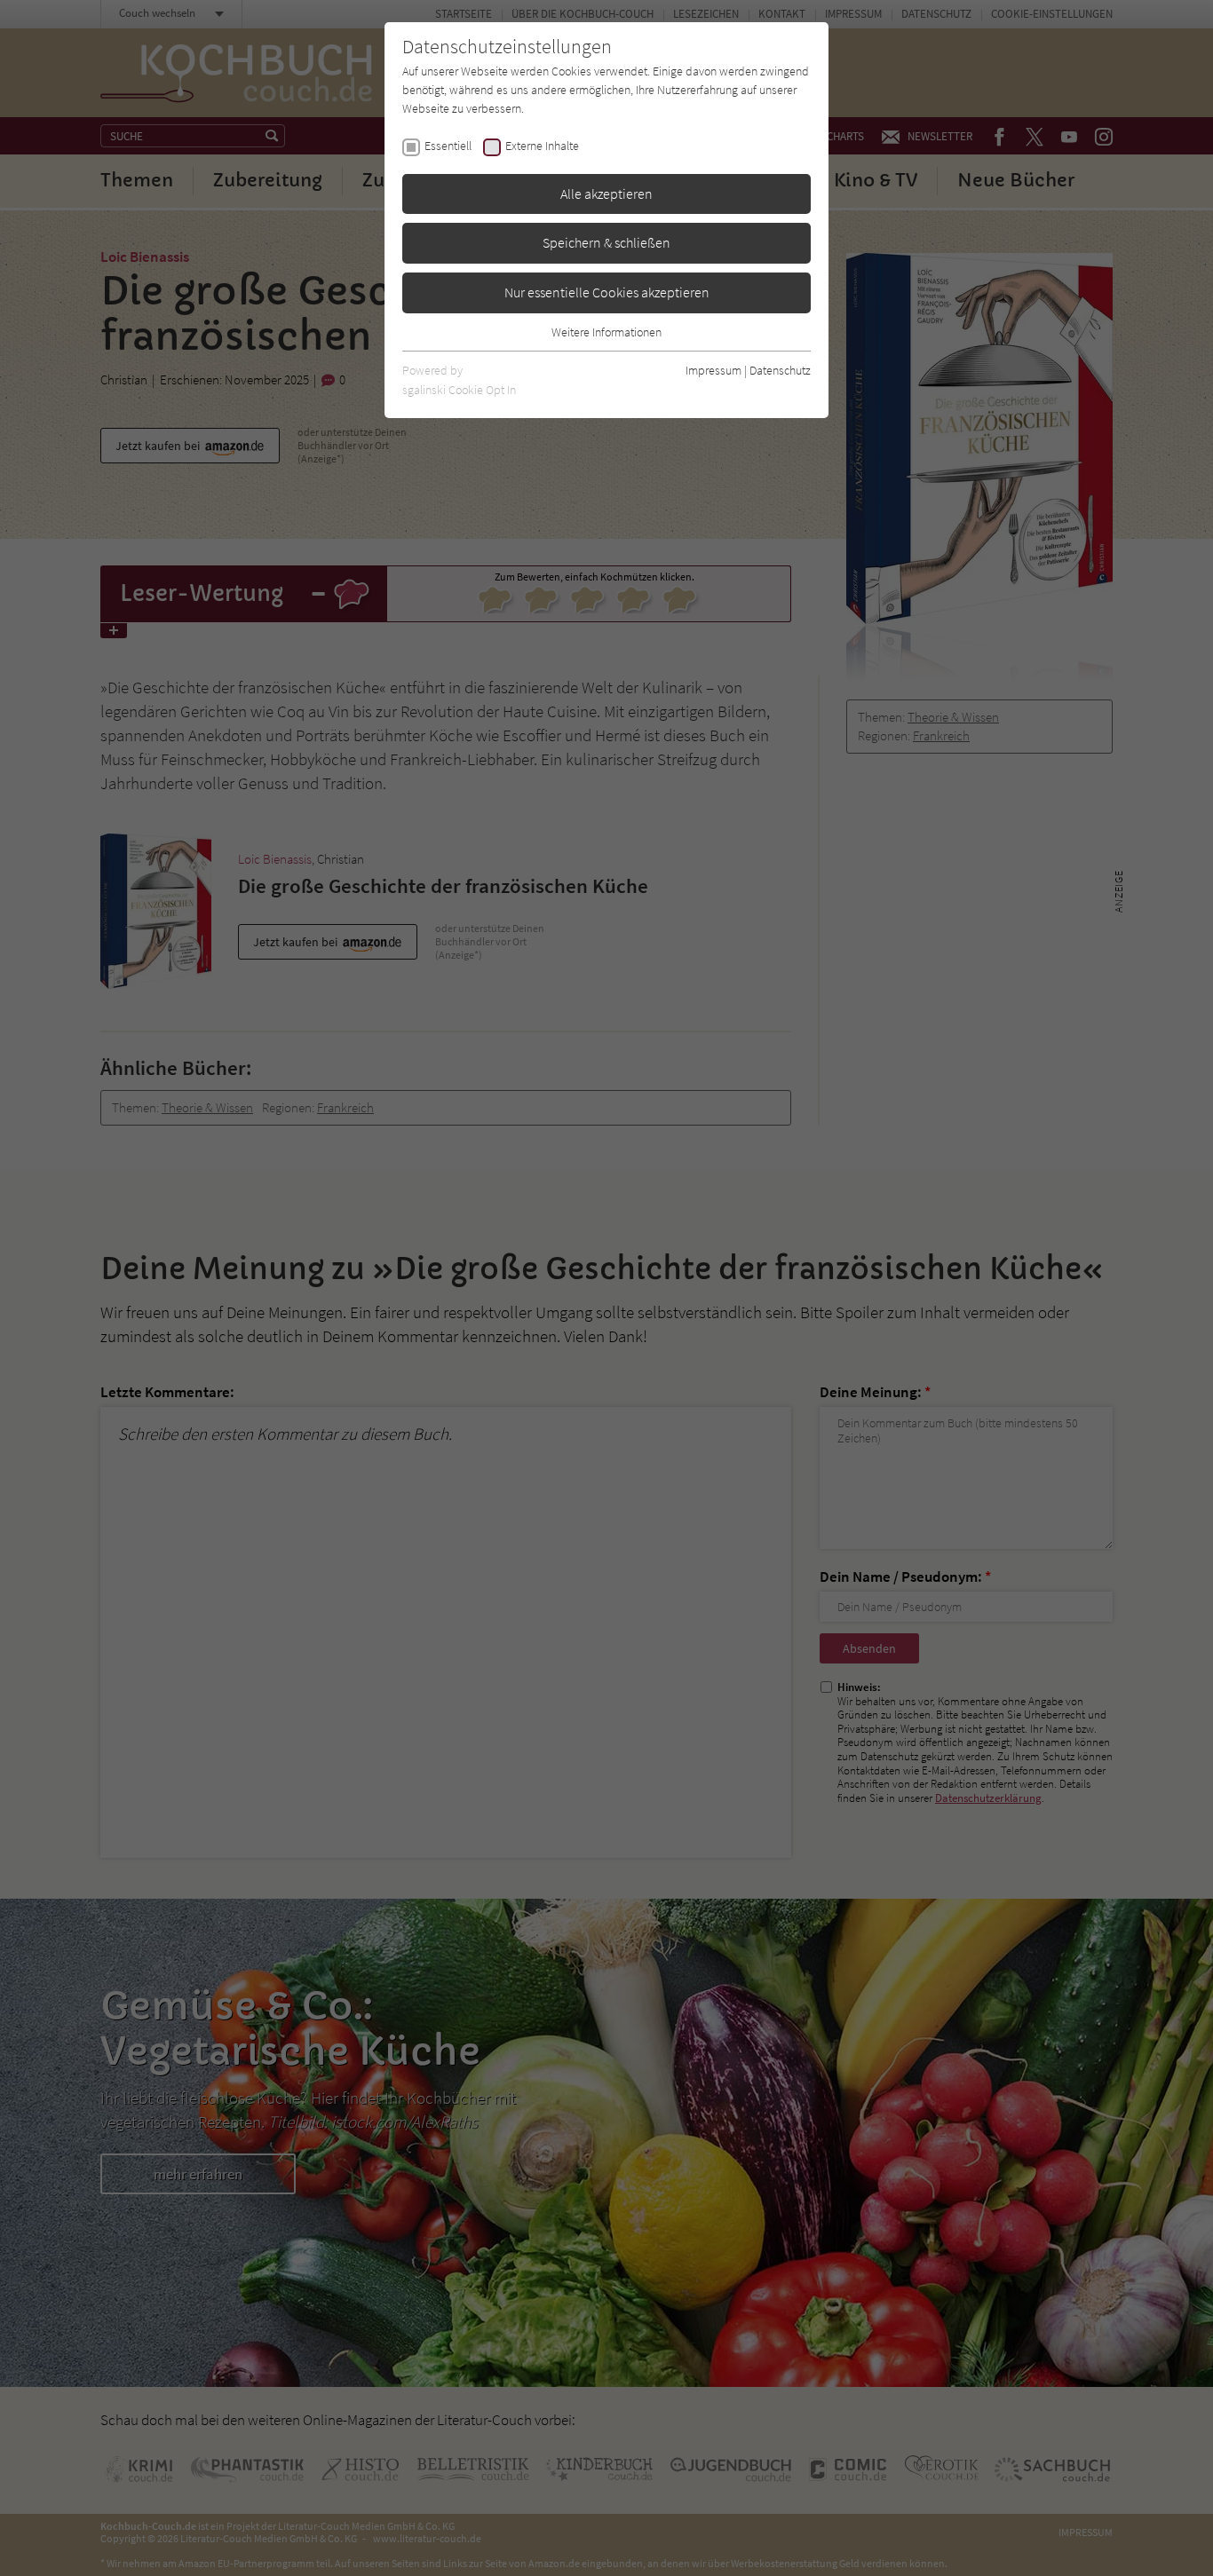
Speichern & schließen (606, 242)
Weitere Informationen (606, 332)
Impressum (714, 370)
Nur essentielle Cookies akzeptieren (607, 292)
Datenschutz (780, 370)
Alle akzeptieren (606, 194)
